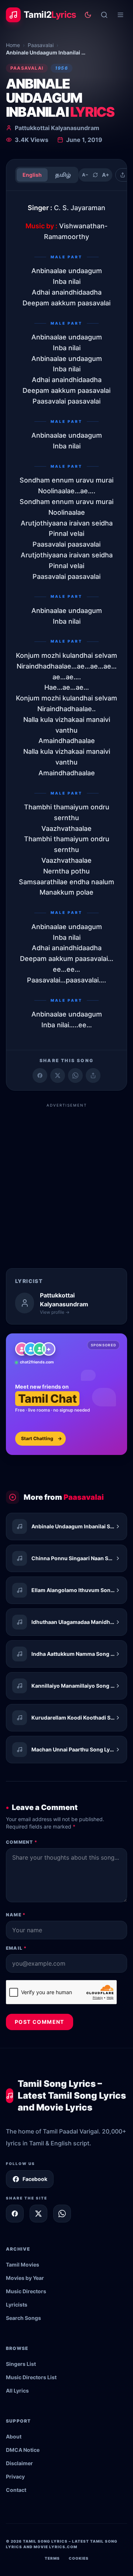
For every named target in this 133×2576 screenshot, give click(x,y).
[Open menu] (120, 15)
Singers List (21, 2364)
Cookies (79, 2558)
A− (85, 175)
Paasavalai (41, 45)
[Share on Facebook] (40, 1075)
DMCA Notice (23, 2450)
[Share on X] (38, 2214)
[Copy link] (93, 1075)
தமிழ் (63, 175)
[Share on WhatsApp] (75, 1075)
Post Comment (40, 2022)
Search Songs (23, 2318)
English (32, 175)
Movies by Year (25, 2278)
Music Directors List (31, 2377)
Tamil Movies (23, 2265)
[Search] (104, 15)
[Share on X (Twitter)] (58, 1075)
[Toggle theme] (88, 15)
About (14, 2436)
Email (16, 1948)
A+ (106, 175)
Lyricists (17, 2305)
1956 (62, 68)
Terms (52, 2558)
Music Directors (26, 2291)
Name (16, 1915)
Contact (16, 2490)
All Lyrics (17, 2391)
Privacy (15, 2476)
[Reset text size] (95, 175)
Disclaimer (19, 2463)
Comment (22, 1842)
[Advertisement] (66, 1178)
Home (13, 45)
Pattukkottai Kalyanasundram (57, 128)
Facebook (35, 2179)
